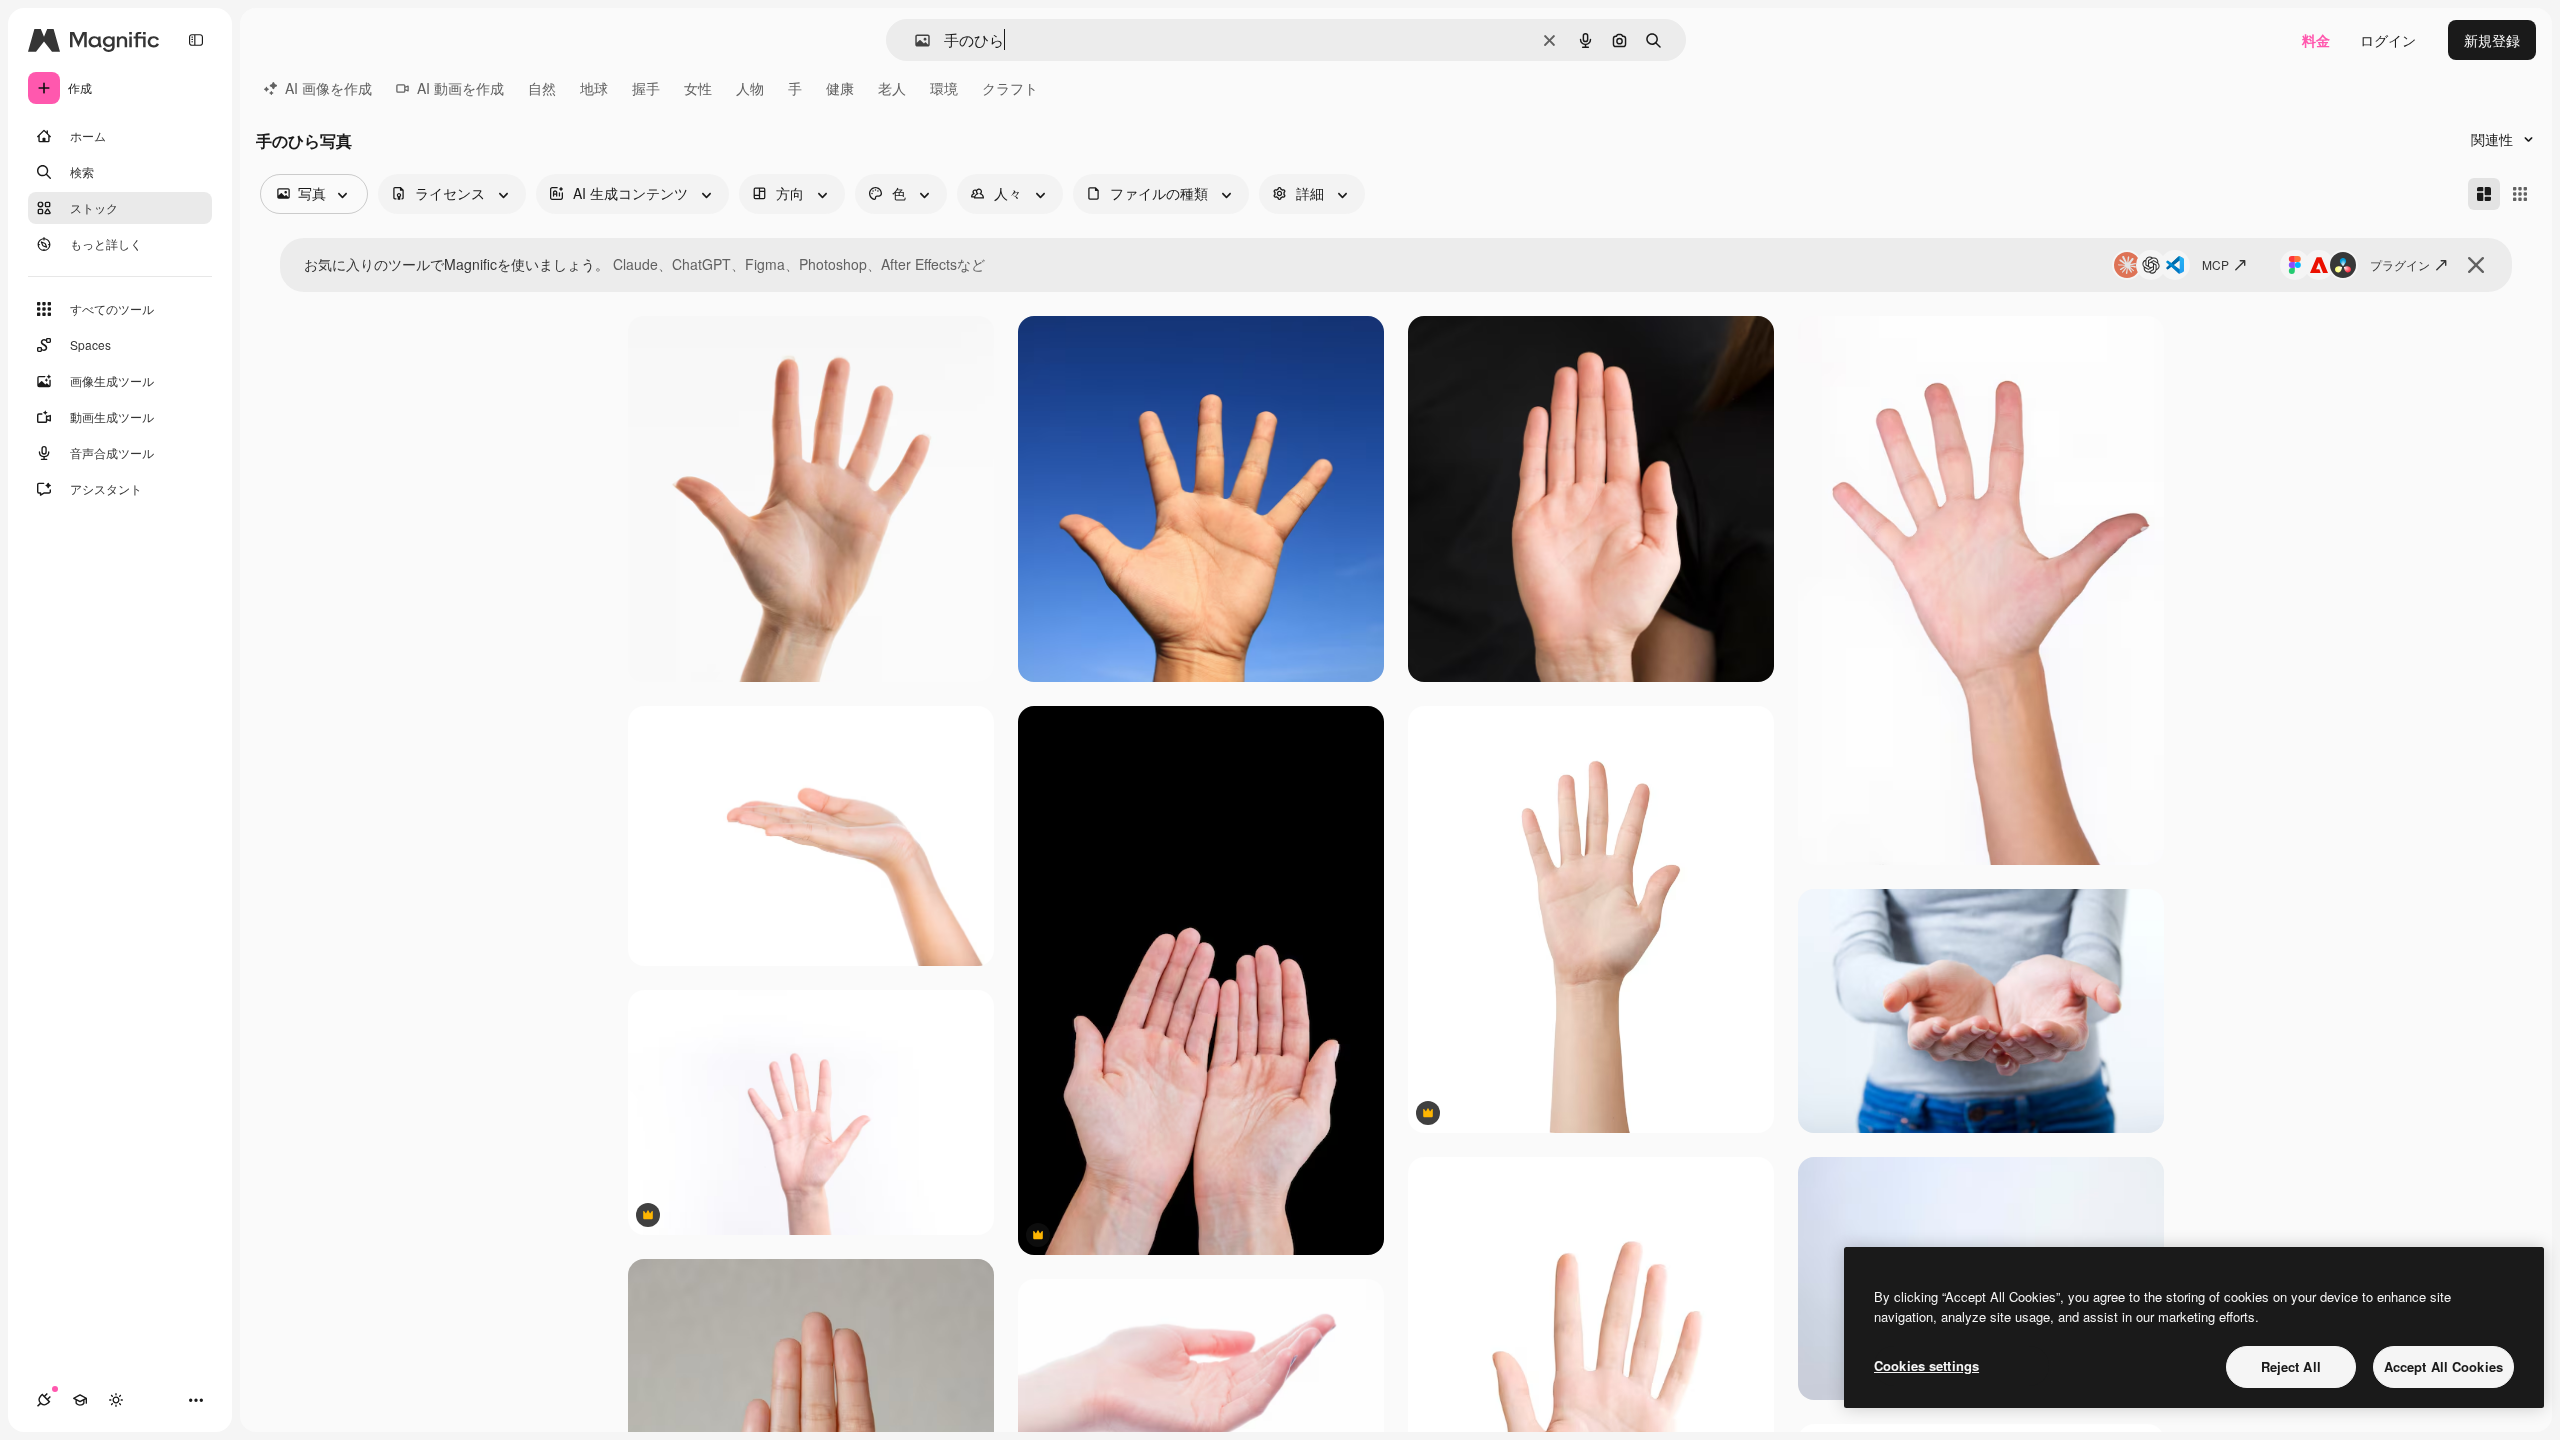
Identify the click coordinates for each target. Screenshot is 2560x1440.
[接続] (44, 1400)
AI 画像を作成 (328, 88)
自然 (542, 88)
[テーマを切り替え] (116, 1400)
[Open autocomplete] (914, 40)
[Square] (2520, 194)
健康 (840, 88)
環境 (944, 88)
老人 (892, 88)
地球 (594, 88)
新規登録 (2492, 40)
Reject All (2291, 1366)
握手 (646, 88)
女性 (698, 88)
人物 (750, 88)
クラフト (1010, 88)
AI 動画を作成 (460, 88)
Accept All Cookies (2443, 1366)
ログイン (2388, 40)
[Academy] (80, 1400)
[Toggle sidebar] (196, 40)
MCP (2215, 264)
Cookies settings (1926, 1365)
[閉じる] (2476, 265)
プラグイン (2400, 264)
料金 (2316, 40)
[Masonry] (2484, 194)
